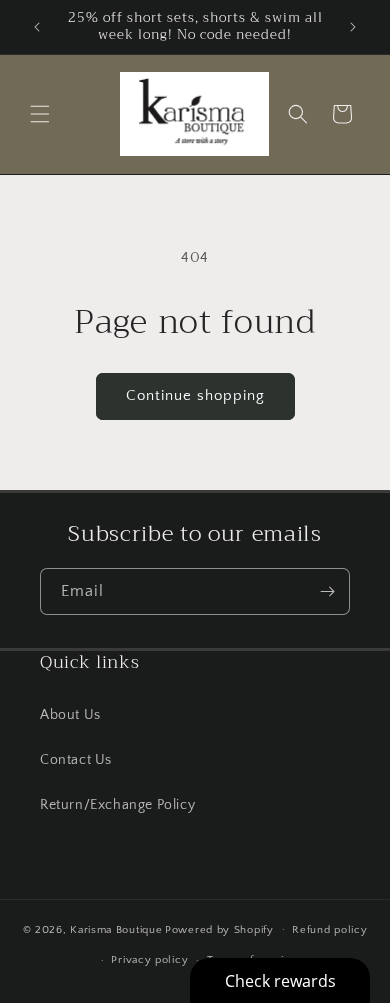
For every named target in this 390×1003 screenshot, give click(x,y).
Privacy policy (149, 960)
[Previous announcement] (37, 27)
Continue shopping (195, 395)
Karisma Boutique (116, 929)
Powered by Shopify (219, 929)
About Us (70, 715)
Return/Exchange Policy (117, 805)
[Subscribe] (327, 591)
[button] (40, 114)
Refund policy (329, 930)
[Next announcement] (353, 27)
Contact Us (76, 760)
